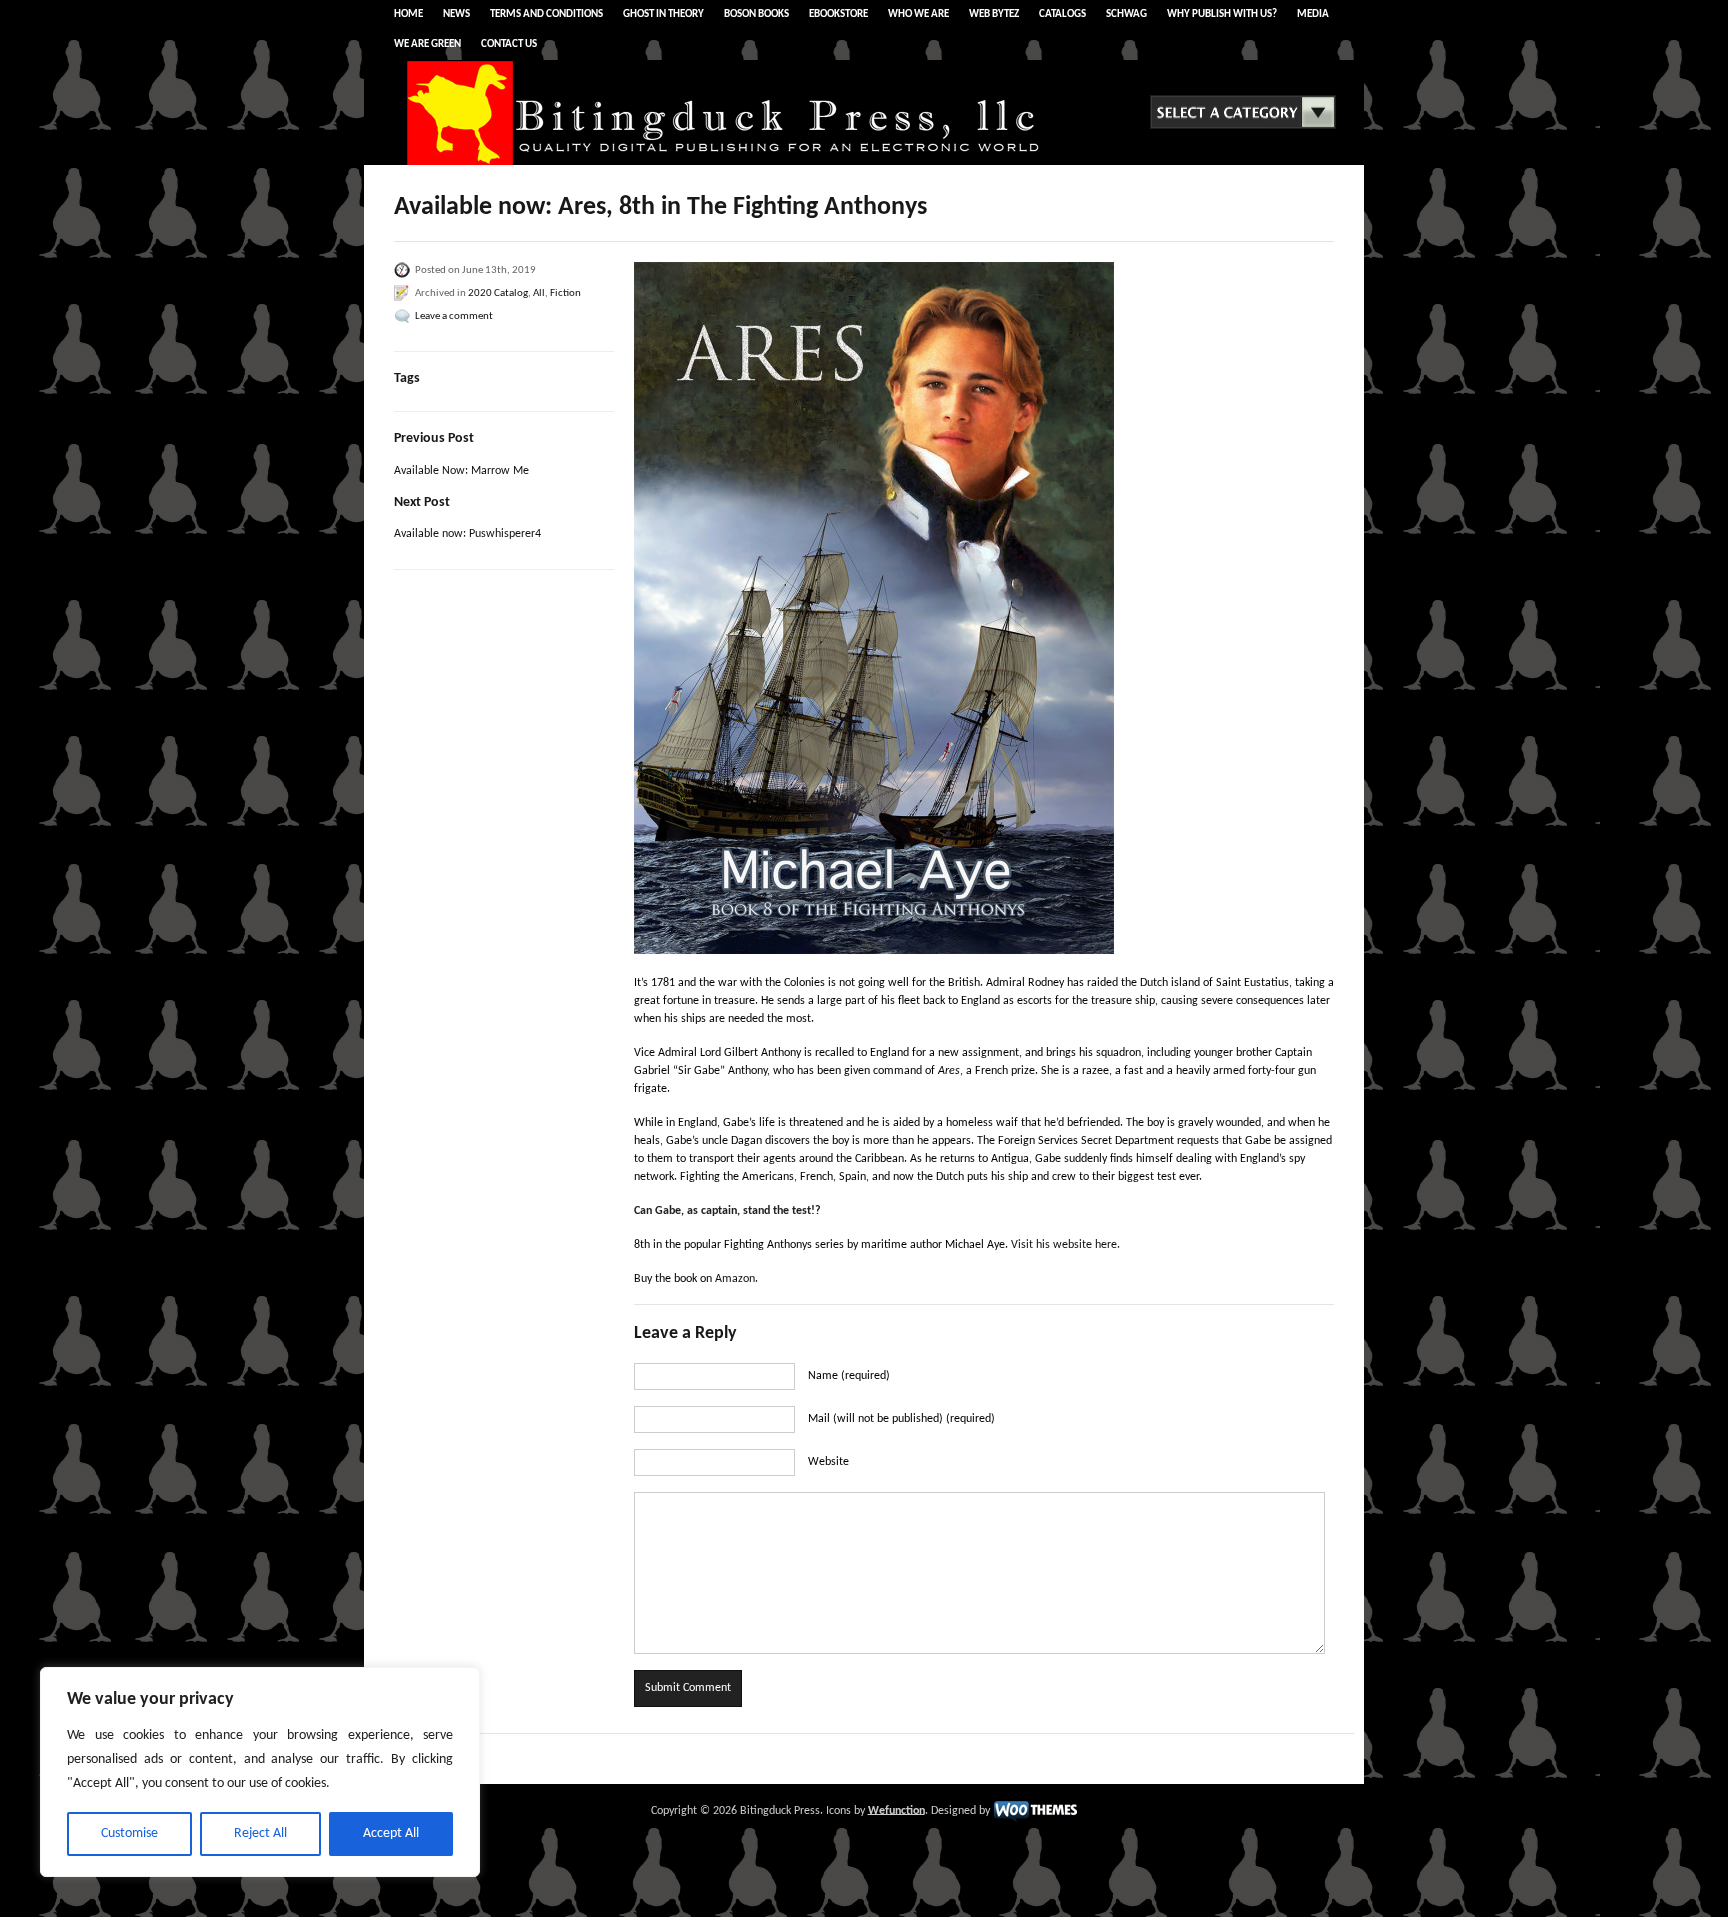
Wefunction (896, 1810)
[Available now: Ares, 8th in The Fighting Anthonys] (984, 608)
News (456, 14)
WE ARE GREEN (427, 44)
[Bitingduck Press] (734, 163)
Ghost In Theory (663, 14)
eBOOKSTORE (838, 14)
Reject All (260, 1833)
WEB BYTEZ (994, 14)
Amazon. (736, 1279)
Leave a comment (454, 316)
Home (408, 14)
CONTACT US (509, 44)
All (539, 293)
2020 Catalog (498, 293)
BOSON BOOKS (756, 14)
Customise (129, 1833)
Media (1313, 14)
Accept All (391, 1833)
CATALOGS (1062, 14)
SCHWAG (1126, 14)
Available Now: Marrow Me (461, 471)
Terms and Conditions (546, 14)
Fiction (565, 293)
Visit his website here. (1065, 1245)
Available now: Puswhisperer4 (467, 534)
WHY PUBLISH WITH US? (1222, 14)
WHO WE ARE (918, 14)
